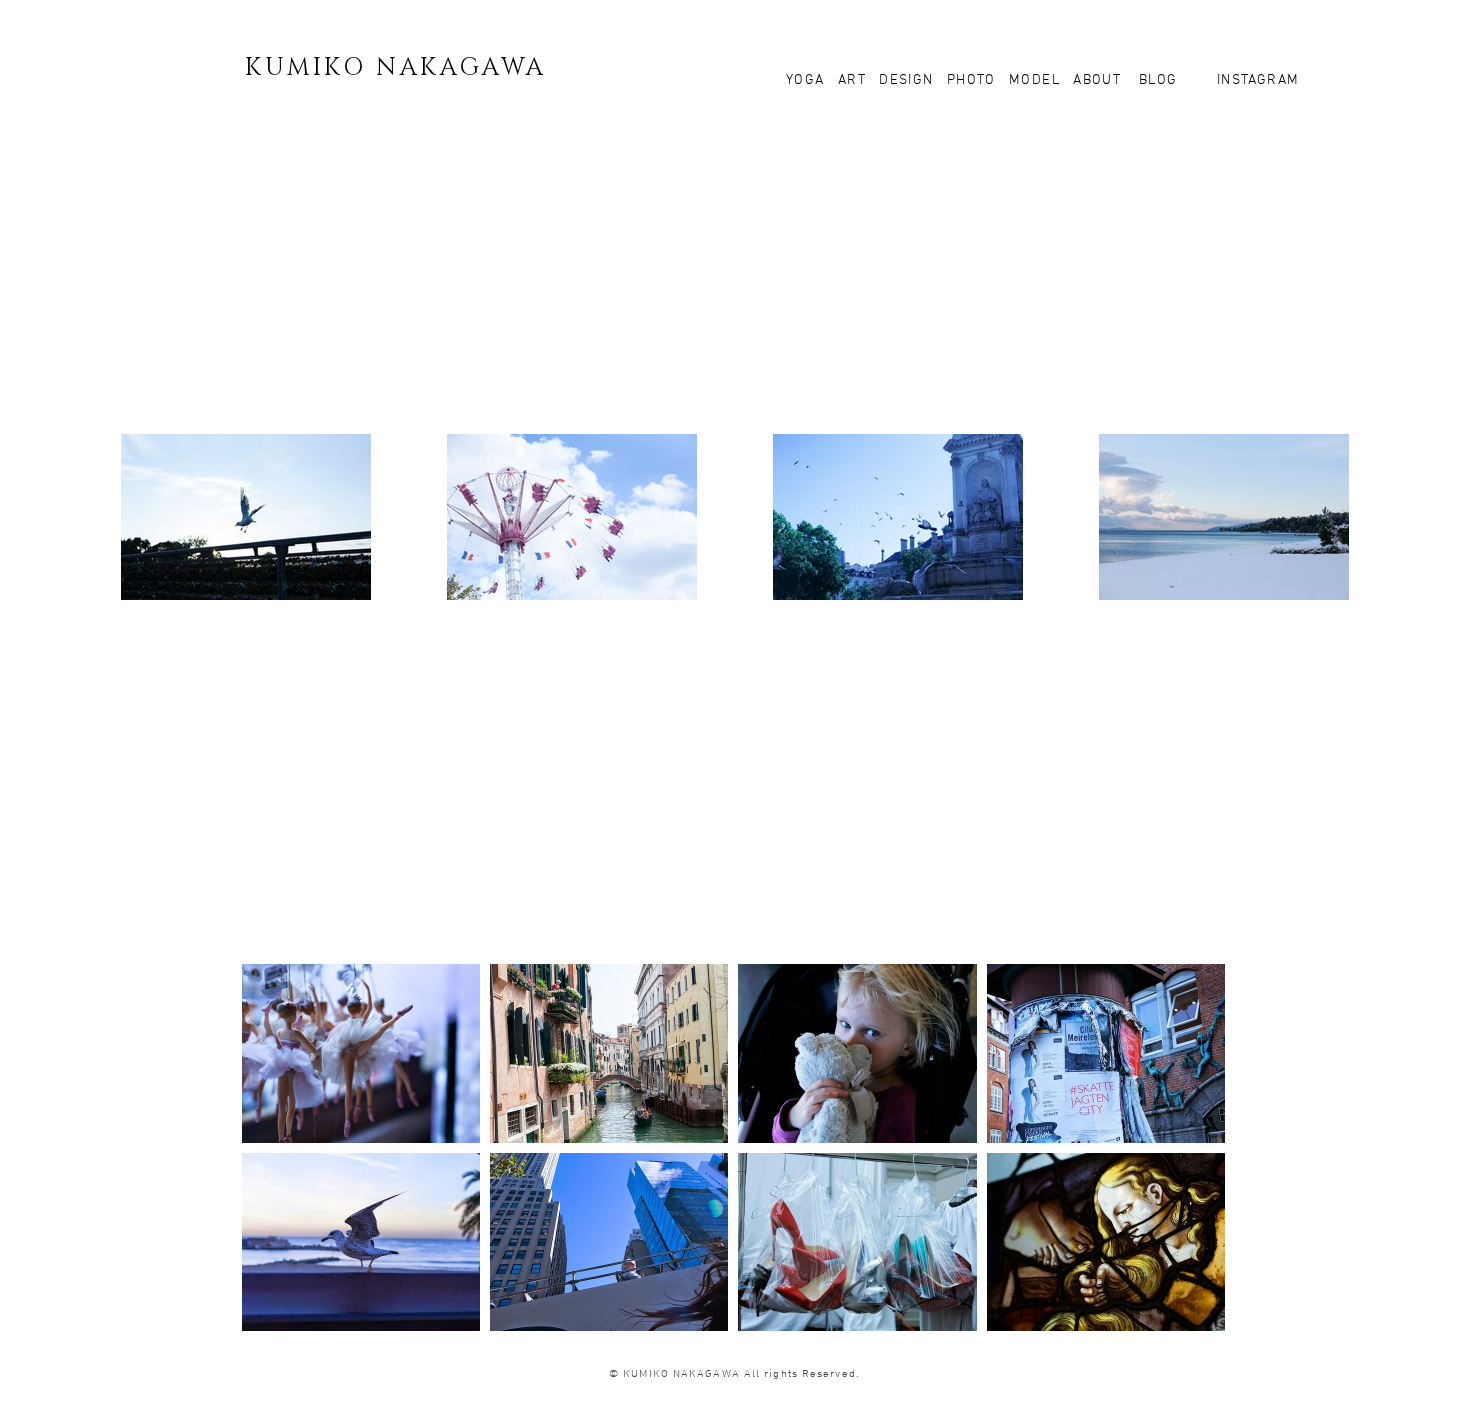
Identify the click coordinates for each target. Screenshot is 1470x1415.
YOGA (812, 80)
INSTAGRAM (1256, 80)
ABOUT (1097, 80)
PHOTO (971, 80)
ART (854, 80)
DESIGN (906, 80)
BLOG (1155, 80)
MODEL (1034, 80)
